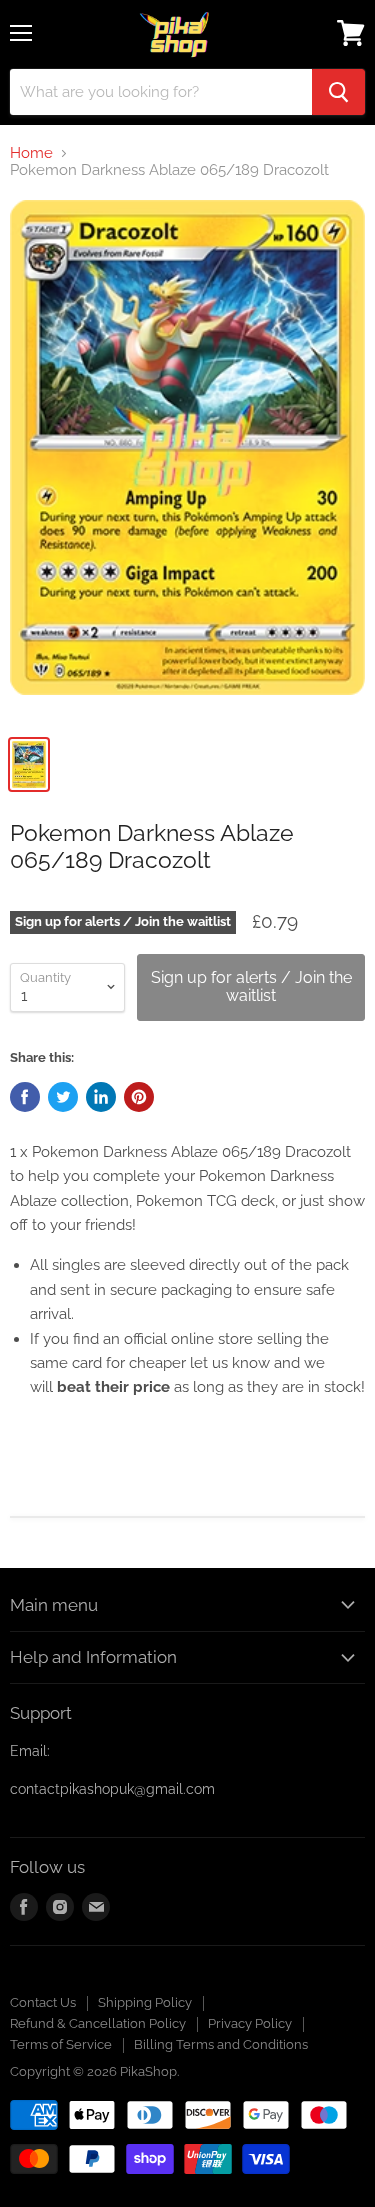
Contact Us (43, 2002)
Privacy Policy (250, 2023)
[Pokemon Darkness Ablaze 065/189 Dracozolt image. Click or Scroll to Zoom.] (187, 461)
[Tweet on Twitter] (63, 1097)
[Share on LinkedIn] (101, 1097)
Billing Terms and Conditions (221, 2044)
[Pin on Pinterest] (139, 1097)
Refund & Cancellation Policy (98, 2023)
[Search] (338, 92)
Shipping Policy (145, 2002)
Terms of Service (61, 2044)
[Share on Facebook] (25, 1097)
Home (31, 153)
